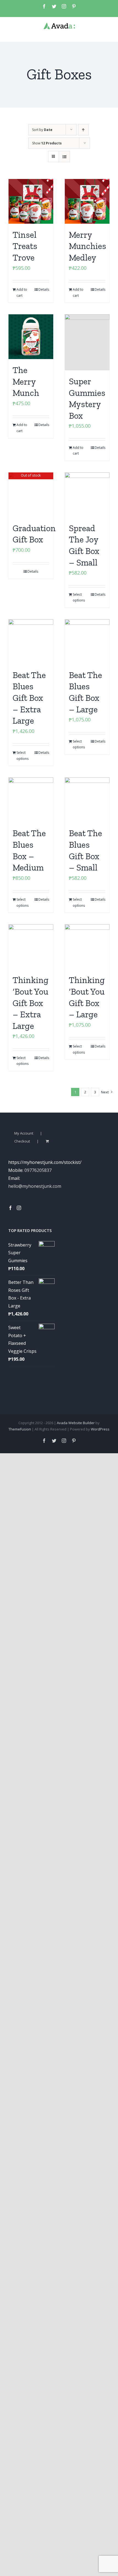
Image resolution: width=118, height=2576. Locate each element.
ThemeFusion (20, 1429)
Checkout (22, 1141)
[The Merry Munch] (31, 337)
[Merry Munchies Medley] (87, 201)
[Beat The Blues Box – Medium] (31, 800)
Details (44, 289)
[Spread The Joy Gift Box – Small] (87, 495)
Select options (79, 597)
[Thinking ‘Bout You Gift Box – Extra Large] (31, 947)
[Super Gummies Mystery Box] (87, 342)
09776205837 (38, 1170)
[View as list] (64, 157)
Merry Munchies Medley (88, 246)
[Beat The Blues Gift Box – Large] (87, 642)
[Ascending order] (83, 130)
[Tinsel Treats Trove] (31, 201)
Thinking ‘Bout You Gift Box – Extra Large (31, 1003)
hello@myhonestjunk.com (35, 1186)
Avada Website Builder (76, 1423)
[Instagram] (19, 1208)
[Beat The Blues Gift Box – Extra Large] (31, 642)
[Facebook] (10, 1208)
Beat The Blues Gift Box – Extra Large (29, 698)
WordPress (100, 1429)
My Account (24, 1133)
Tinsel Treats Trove (25, 246)
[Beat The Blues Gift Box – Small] (87, 800)
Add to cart (22, 292)
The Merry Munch (26, 381)
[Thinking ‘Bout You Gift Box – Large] (87, 947)
